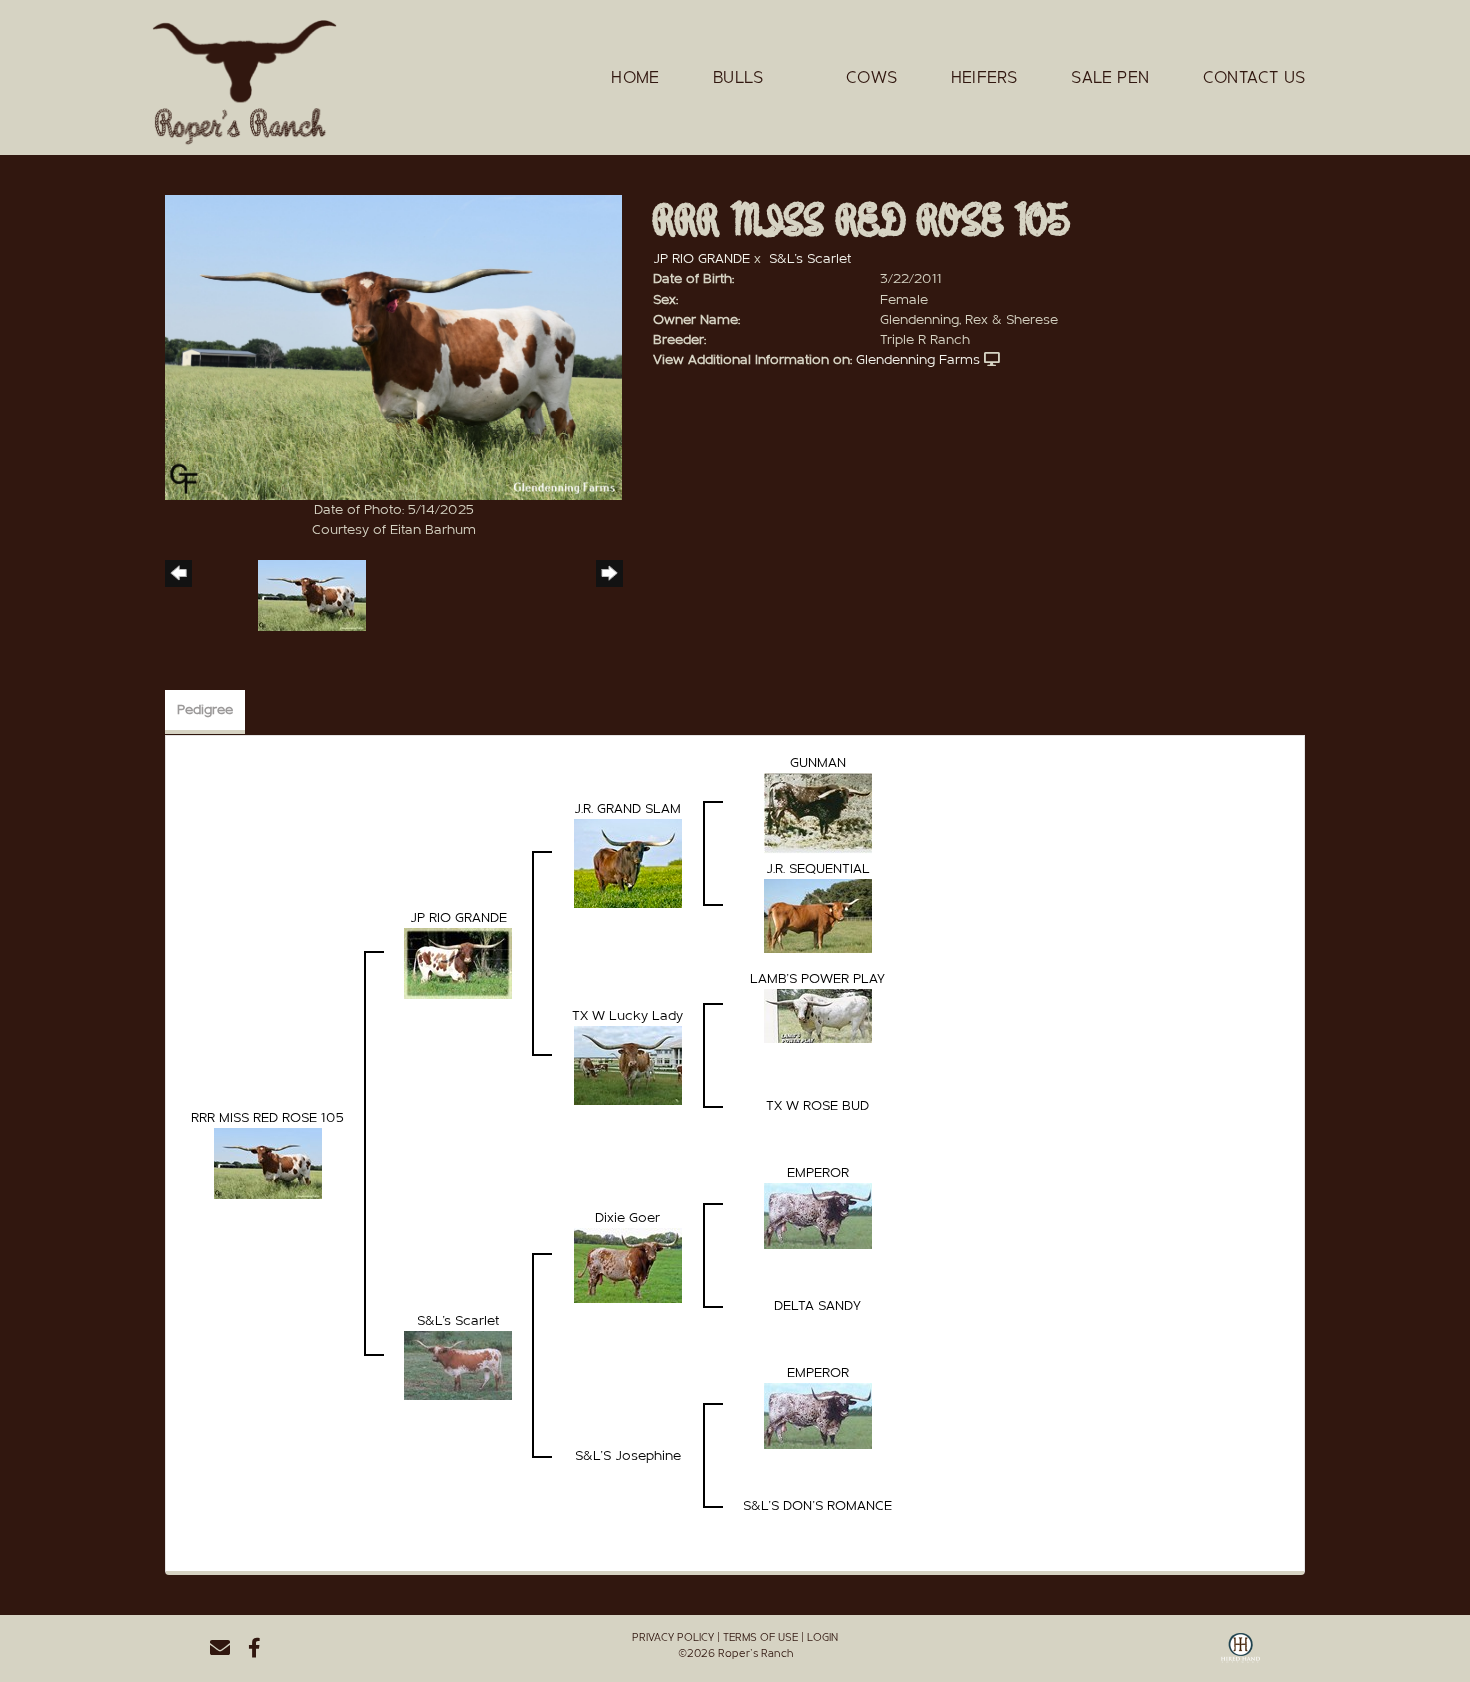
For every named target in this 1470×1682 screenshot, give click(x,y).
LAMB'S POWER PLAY (817, 979)
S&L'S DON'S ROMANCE (817, 1506)
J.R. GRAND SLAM (627, 809)
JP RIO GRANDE (701, 259)
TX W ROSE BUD (817, 1106)
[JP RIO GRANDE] (458, 963)
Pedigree (205, 710)
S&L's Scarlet (810, 259)
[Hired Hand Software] (1240, 1655)
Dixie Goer (627, 1218)
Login (822, 1637)
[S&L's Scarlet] (458, 1365)
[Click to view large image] (393, 347)
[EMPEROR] (818, 1215)
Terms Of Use (760, 1637)
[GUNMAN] (818, 813)
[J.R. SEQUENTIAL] (818, 915)
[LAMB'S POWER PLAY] (818, 1015)
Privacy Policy (673, 1637)
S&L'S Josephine (628, 1456)
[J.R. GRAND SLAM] (628, 863)
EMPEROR (818, 1173)
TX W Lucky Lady (627, 1016)
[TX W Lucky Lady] (628, 1065)
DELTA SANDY (817, 1306)
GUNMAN (818, 763)
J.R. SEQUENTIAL (818, 869)
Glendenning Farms (918, 360)
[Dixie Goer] (628, 1265)
